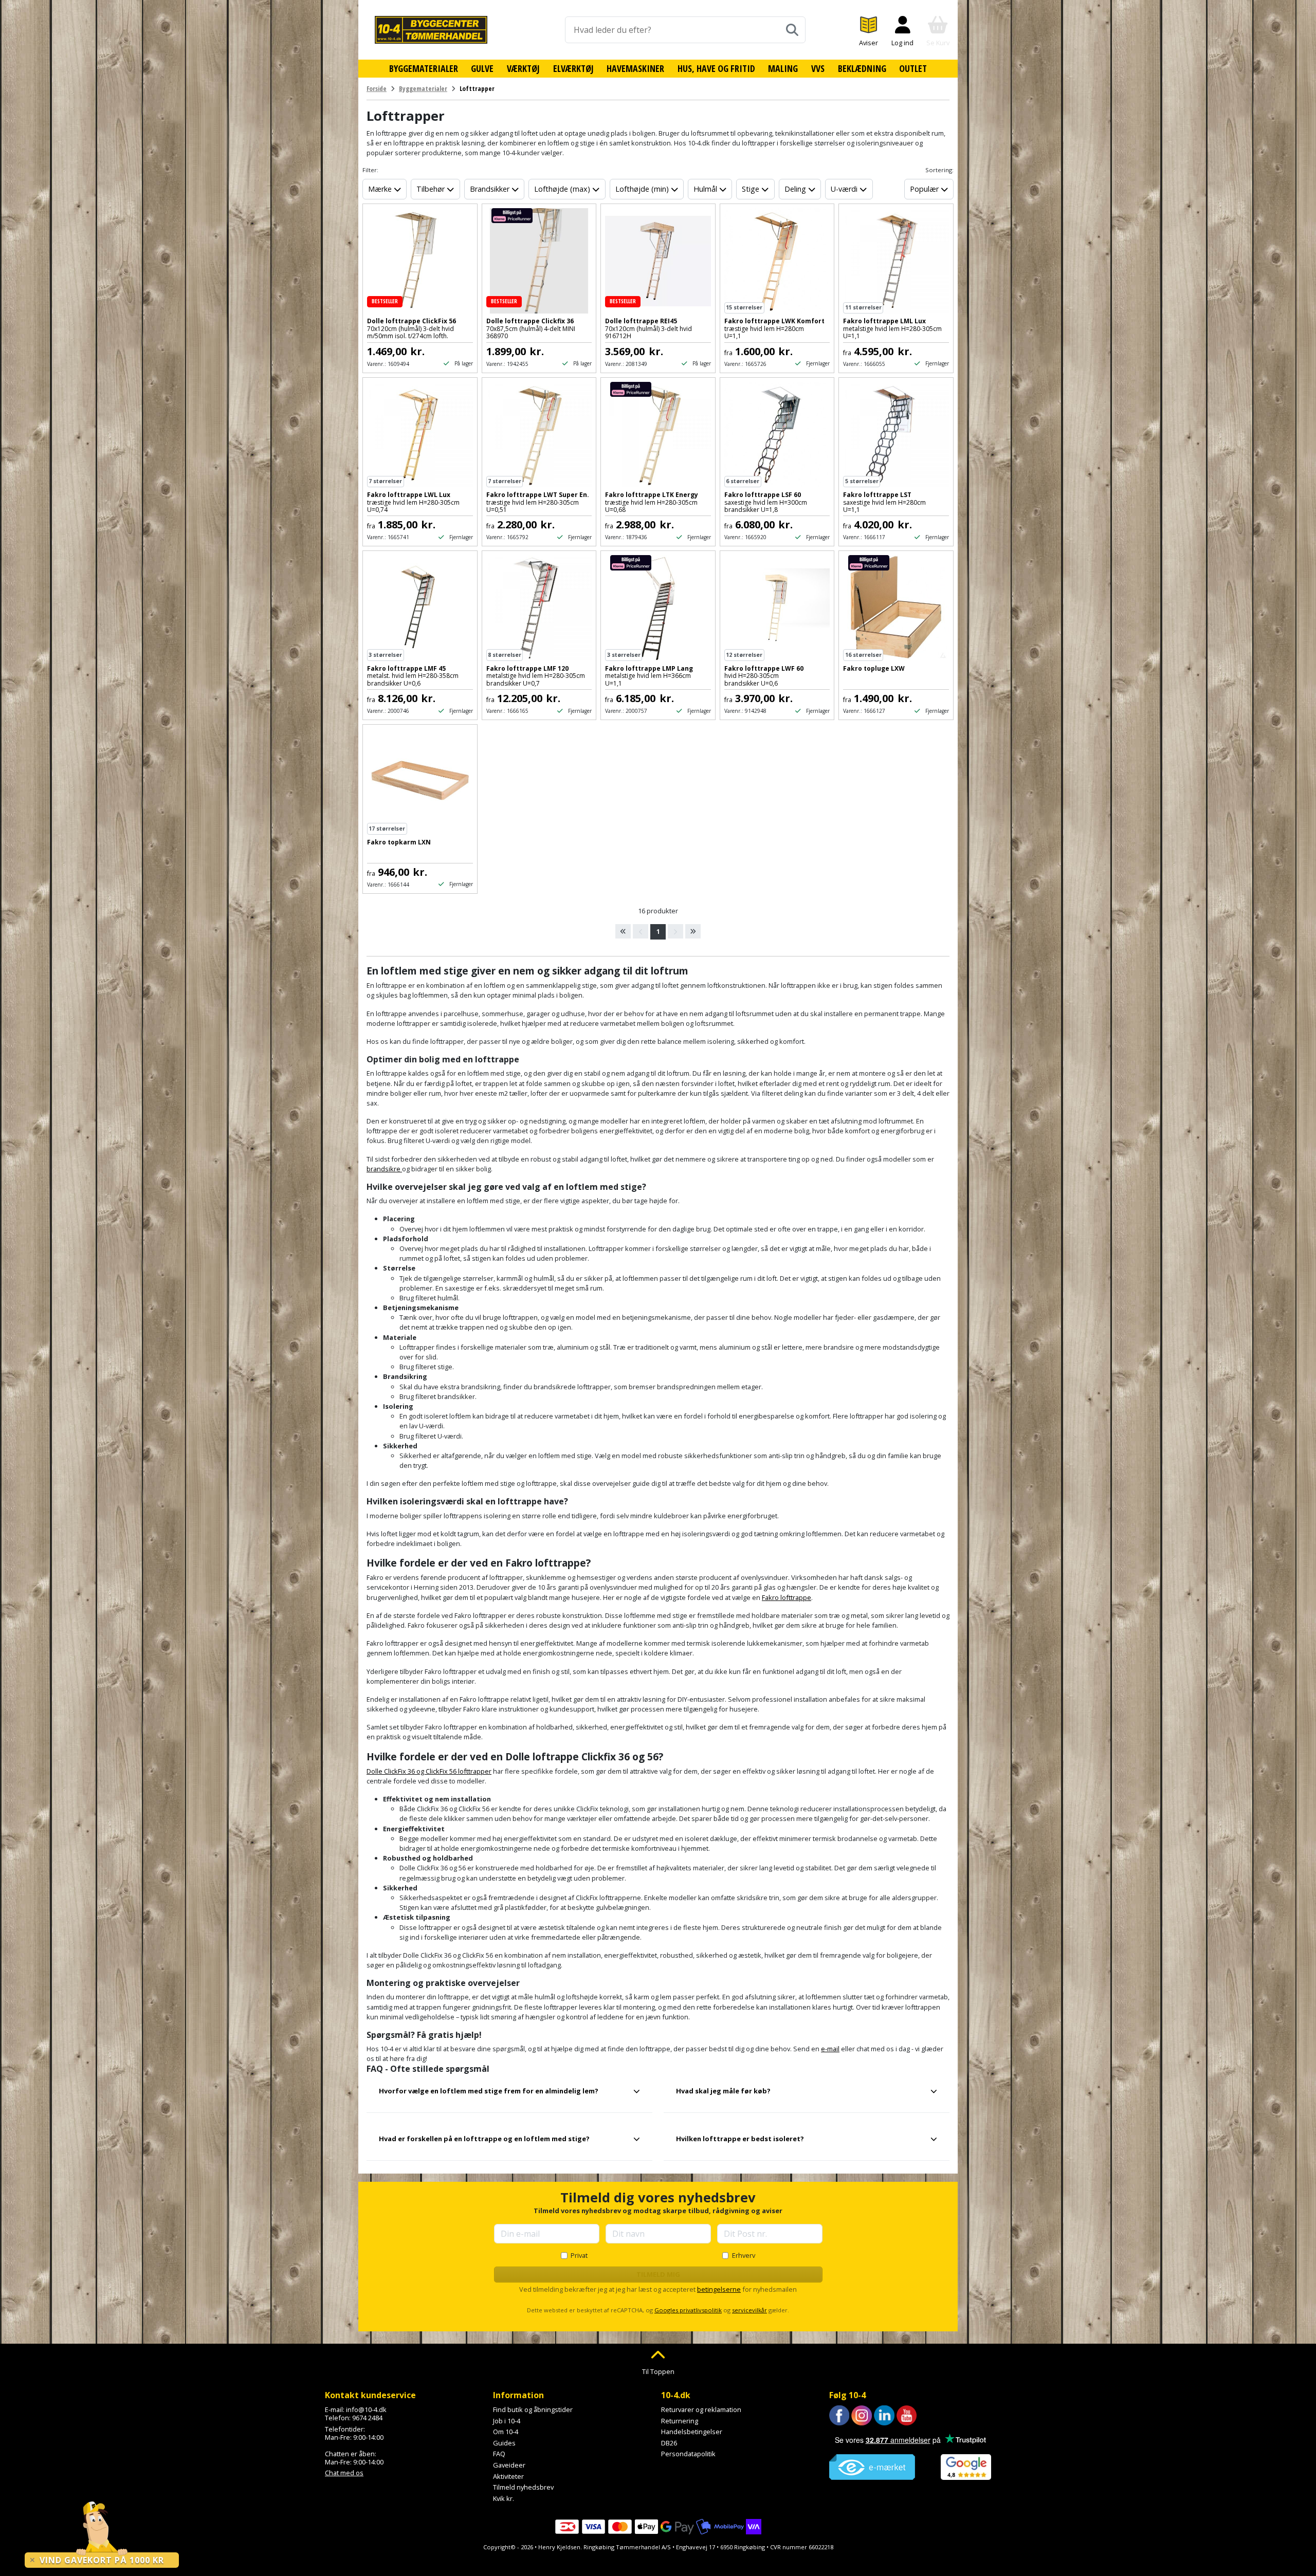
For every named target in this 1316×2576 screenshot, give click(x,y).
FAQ (499, 2454)
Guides (504, 2443)
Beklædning (862, 68)
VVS (818, 68)
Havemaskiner (635, 68)
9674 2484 (367, 2418)
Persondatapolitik (688, 2454)
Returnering (680, 2421)
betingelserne (719, 2289)
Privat (579, 2255)
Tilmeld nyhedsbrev (523, 2487)
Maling (783, 68)
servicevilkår (750, 2310)
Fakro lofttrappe (787, 1597)
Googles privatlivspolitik (688, 2310)
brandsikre (384, 1169)
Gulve (482, 68)
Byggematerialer (424, 68)
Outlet (913, 68)
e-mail (830, 2049)
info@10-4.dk (366, 2409)
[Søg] (792, 30)
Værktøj (523, 68)
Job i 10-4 (507, 2421)
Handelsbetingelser (692, 2432)
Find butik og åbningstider (533, 2409)
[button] (509, 2095)
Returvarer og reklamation (701, 2409)
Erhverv (744, 2255)
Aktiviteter (508, 2476)
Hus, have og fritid (716, 68)
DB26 (669, 2443)
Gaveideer (509, 2465)
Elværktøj (573, 68)
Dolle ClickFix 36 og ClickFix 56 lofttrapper (429, 1771)
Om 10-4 (506, 2432)
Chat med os (344, 2473)
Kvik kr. (504, 2498)
